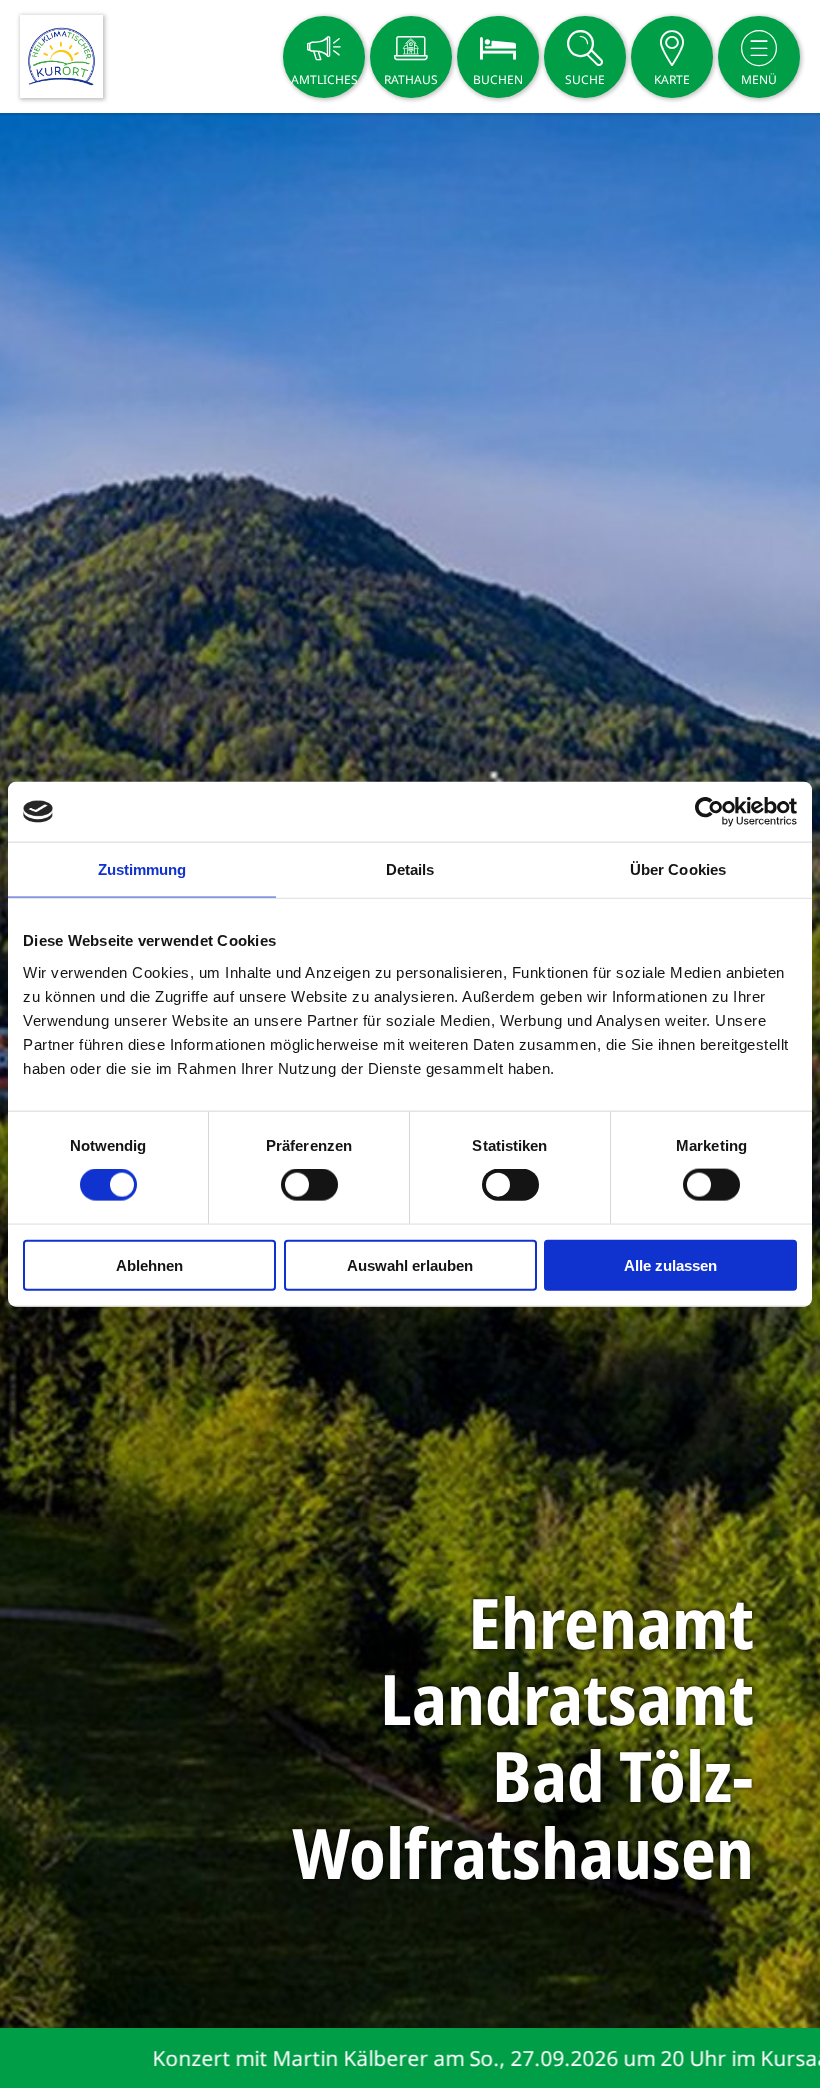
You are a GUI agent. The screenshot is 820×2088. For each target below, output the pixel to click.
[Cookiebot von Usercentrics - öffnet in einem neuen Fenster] (709, 812)
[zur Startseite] (61, 56)
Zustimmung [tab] (142, 869)
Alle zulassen (670, 1264)
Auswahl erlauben (410, 1264)
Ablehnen (149, 1264)
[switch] (309, 1185)
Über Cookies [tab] (678, 869)
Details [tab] (410, 869)
